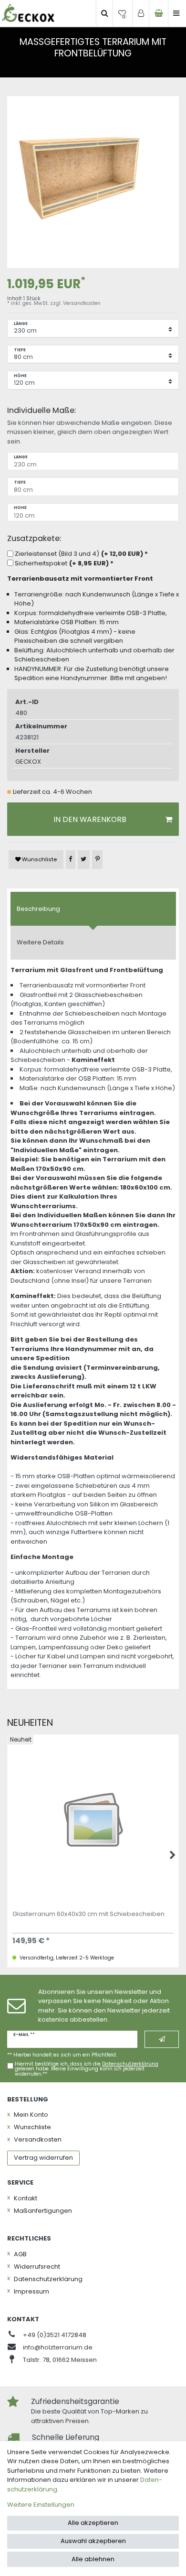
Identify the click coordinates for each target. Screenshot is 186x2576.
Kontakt (26, 2198)
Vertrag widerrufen (43, 2158)
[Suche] (104, 13)
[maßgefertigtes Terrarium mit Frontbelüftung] (93, 182)
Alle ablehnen (93, 2559)
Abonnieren (162, 2039)
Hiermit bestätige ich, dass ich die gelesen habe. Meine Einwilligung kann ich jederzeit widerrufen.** (87, 2069)
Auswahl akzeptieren (93, 2541)
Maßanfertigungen (43, 2211)
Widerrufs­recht (37, 2267)
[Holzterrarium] (28, 13)
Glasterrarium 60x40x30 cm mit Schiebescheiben (88, 1915)
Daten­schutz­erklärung (48, 2279)
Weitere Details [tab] (40, 942)
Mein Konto (31, 2115)
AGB (20, 2254)
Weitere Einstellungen (41, 2505)
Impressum (31, 2291)
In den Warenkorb (90, 819)
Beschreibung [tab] (38, 909)
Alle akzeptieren (93, 2523)
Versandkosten (82, 303)
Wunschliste (39, 859)
